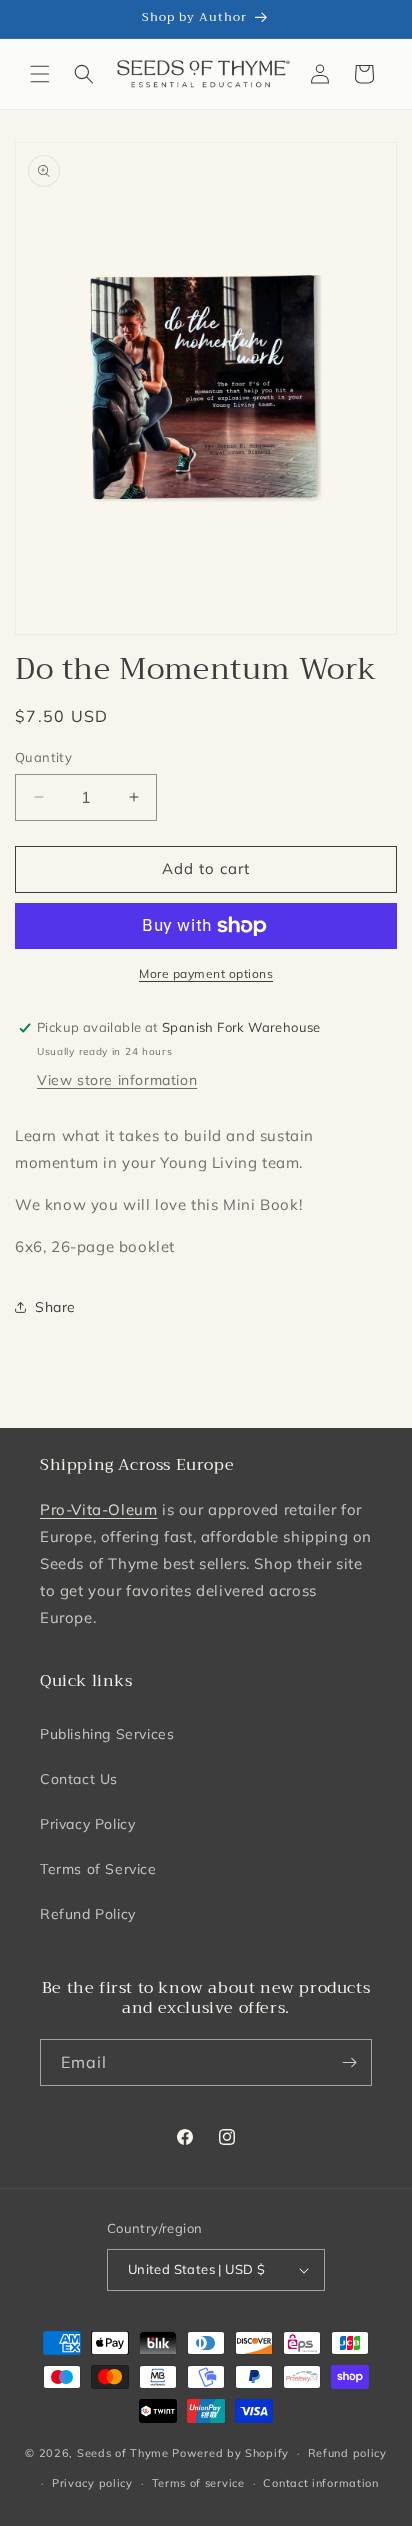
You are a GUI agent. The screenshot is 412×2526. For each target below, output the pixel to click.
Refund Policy (88, 1914)
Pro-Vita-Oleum (98, 1509)
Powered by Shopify (230, 2453)
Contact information (320, 2483)
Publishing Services (107, 1734)
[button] (40, 74)
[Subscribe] (349, 2062)
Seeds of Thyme (123, 2453)
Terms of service (198, 2483)
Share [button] (55, 1307)
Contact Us (79, 1779)
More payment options (206, 973)
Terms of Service (98, 1869)
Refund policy (347, 2453)
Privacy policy (92, 2483)
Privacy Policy (87, 1824)
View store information (117, 1080)
